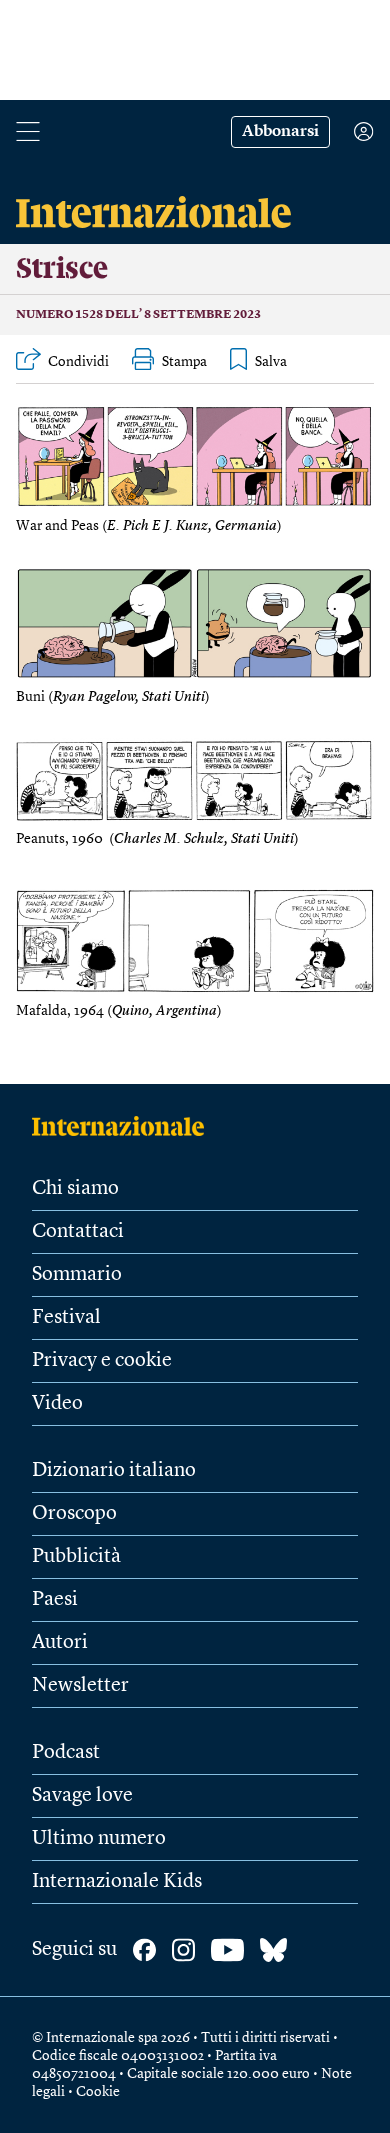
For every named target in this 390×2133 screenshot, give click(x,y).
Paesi (55, 1600)
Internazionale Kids (117, 1882)
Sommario (77, 1275)
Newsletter (80, 1686)
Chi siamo (75, 1189)
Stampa (184, 362)
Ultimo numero (99, 1839)
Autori (60, 1643)
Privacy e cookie (102, 1361)
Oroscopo (74, 1514)
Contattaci (78, 1232)
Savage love (82, 1796)
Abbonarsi (280, 132)
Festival (66, 1318)
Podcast (66, 1753)
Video (57, 1404)
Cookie (98, 2092)
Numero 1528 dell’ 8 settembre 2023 (138, 315)
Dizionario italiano (114, 1471)
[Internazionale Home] (124, 1126)
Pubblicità (76, 1557)
